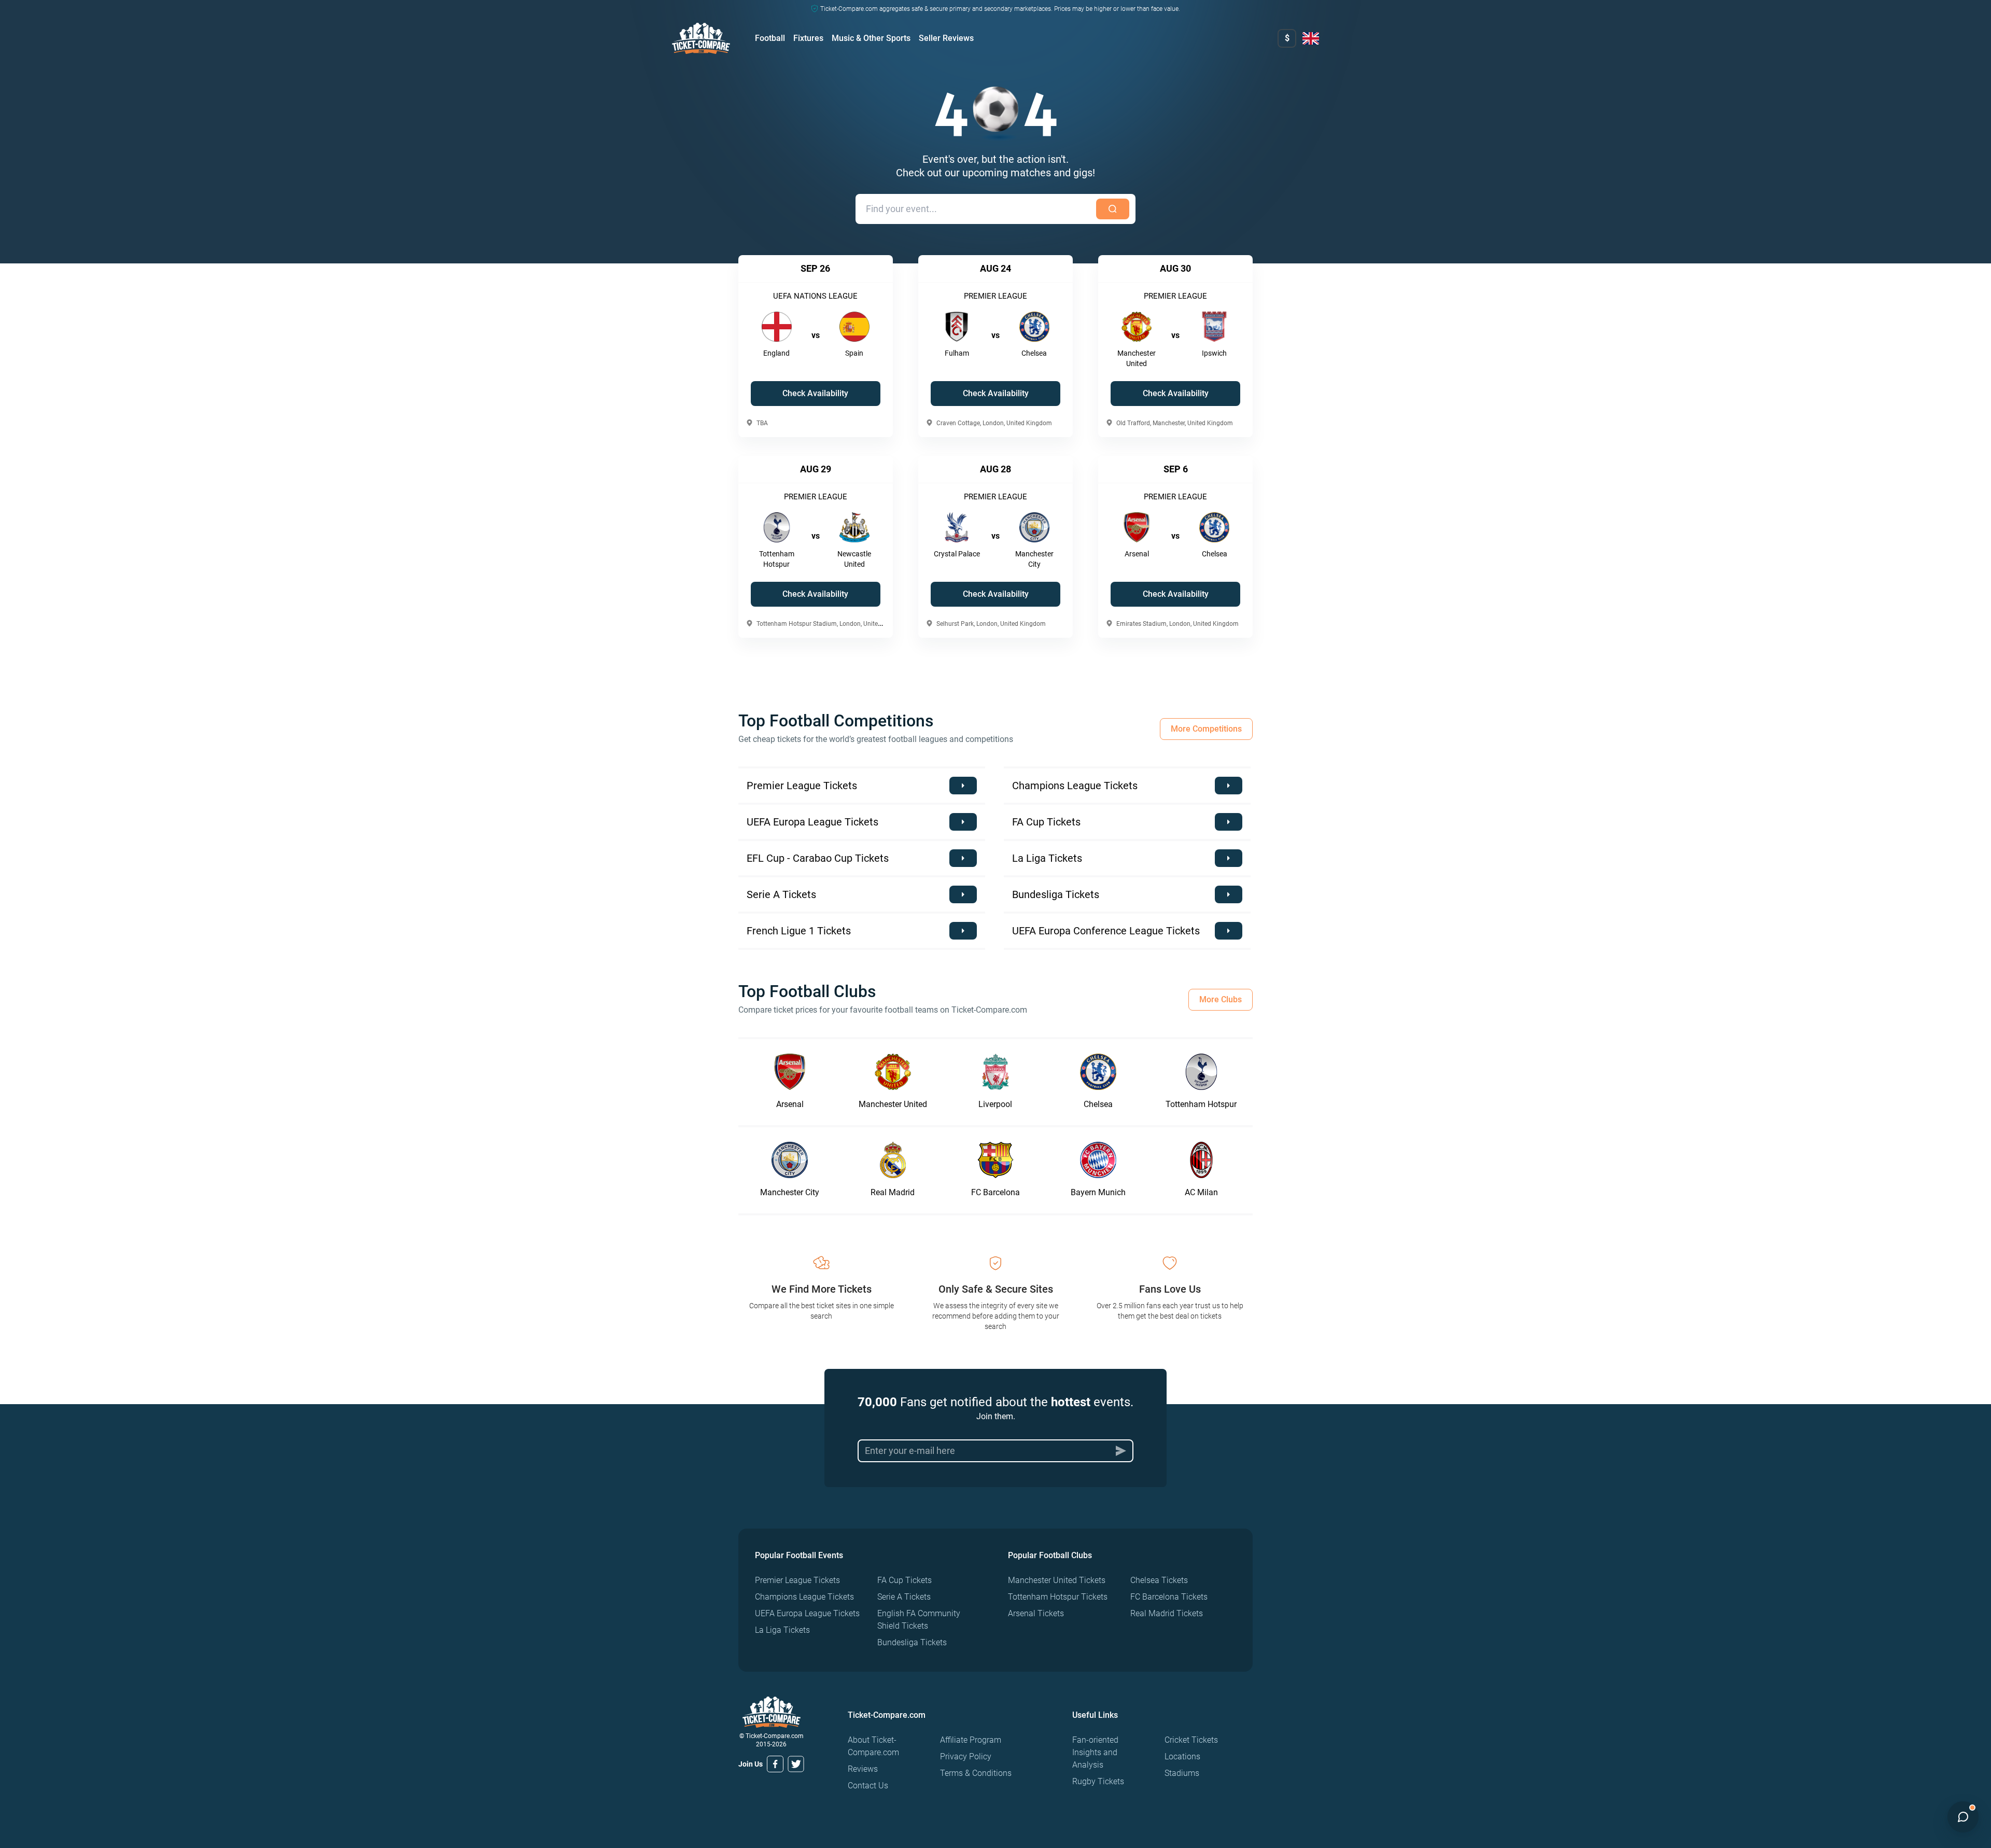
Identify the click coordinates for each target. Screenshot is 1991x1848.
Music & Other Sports (871, 38)
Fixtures (808, 38)
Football (770, 38)
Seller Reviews (946, 38)
